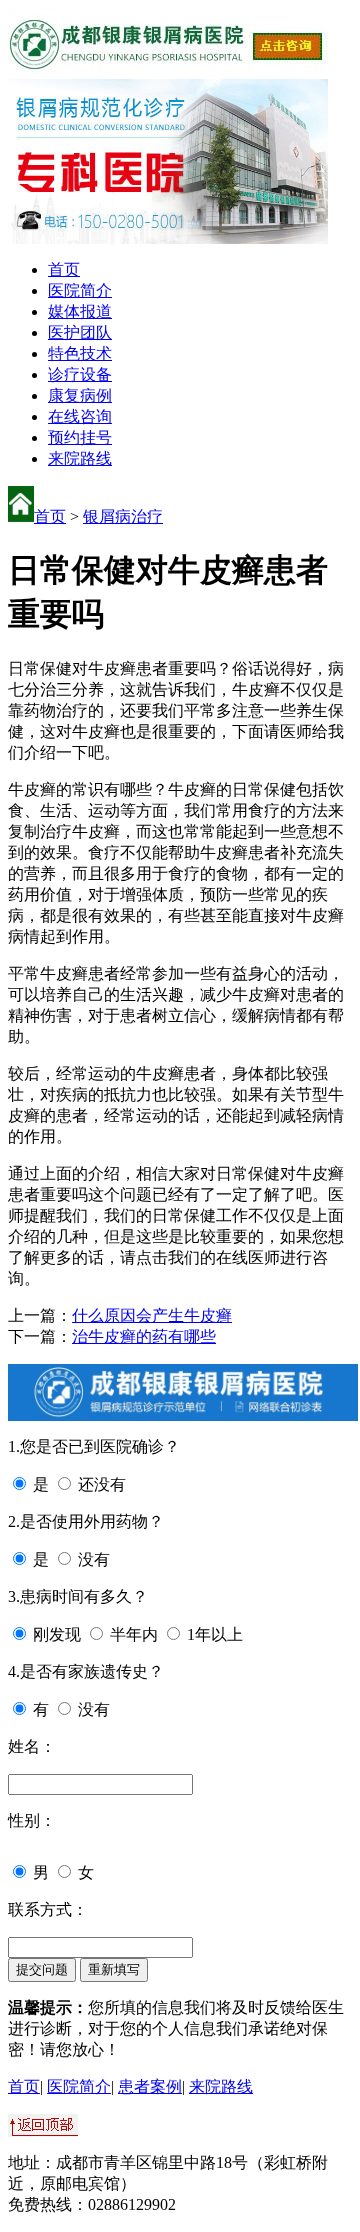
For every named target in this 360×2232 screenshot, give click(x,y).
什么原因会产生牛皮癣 (152, 1315)
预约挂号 (80, 437)
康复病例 (80, 395)
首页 (64, 269)
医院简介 (80, 290)
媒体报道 (80, 311)
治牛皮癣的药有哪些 (144, 1336)
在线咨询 (80, 416)
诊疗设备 (80, 374)
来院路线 (80, 458)
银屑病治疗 (123, 516)
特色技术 (80, 353)
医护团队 (80, 332)
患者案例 (150, 2086)
